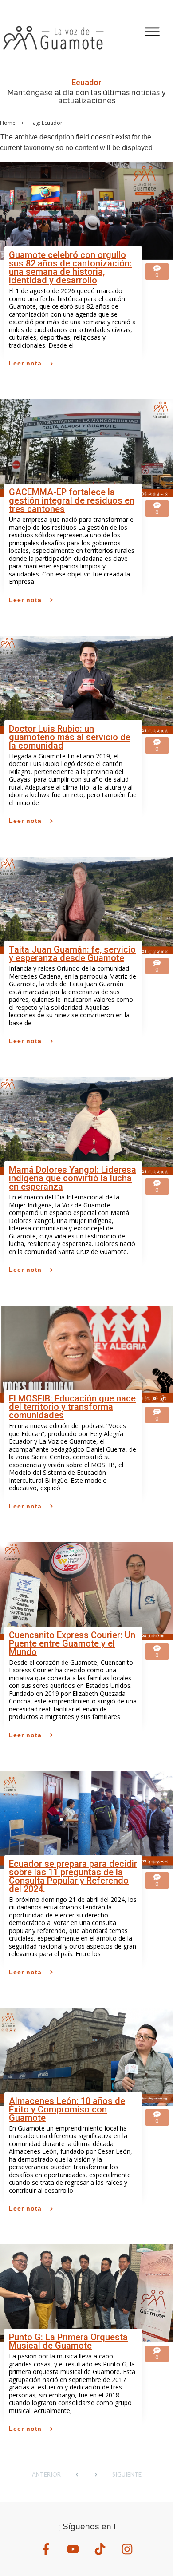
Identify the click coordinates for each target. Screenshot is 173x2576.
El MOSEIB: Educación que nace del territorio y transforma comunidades (72, 1407)
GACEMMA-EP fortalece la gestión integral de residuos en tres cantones (72, 500)
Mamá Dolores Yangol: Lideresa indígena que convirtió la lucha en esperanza (73, 1178)
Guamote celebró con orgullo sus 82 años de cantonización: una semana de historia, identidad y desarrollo (70, 268)
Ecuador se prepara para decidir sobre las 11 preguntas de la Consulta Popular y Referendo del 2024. (73, 1876)
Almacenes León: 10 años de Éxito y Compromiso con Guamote (67, 2109)
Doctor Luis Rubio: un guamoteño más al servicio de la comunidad (70, 737)
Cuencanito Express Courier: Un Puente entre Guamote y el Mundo (72, 1643)
